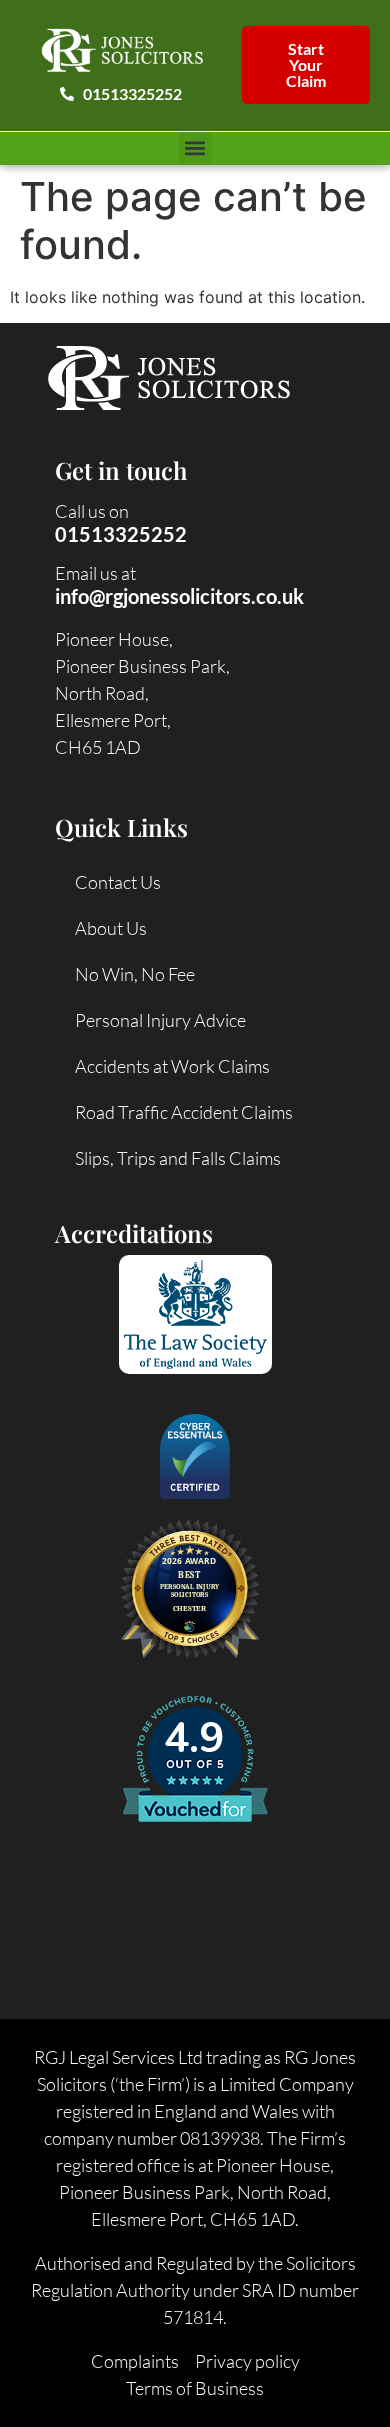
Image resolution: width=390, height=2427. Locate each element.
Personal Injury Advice (160, 1020)
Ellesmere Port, (113, 720)
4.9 (194, 1738)
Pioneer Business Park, (142, 666)
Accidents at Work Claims (172, 1066)
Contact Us (118, 882)
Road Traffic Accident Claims (184, 1112)
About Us (111, 928)
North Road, (102, 693)
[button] (195, 148)
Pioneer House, (114, 639)
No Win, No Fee (135, 974)
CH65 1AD (98, 747)
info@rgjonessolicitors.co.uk (179, 596)
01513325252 (121, 534)
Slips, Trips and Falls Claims (178, 1158)
